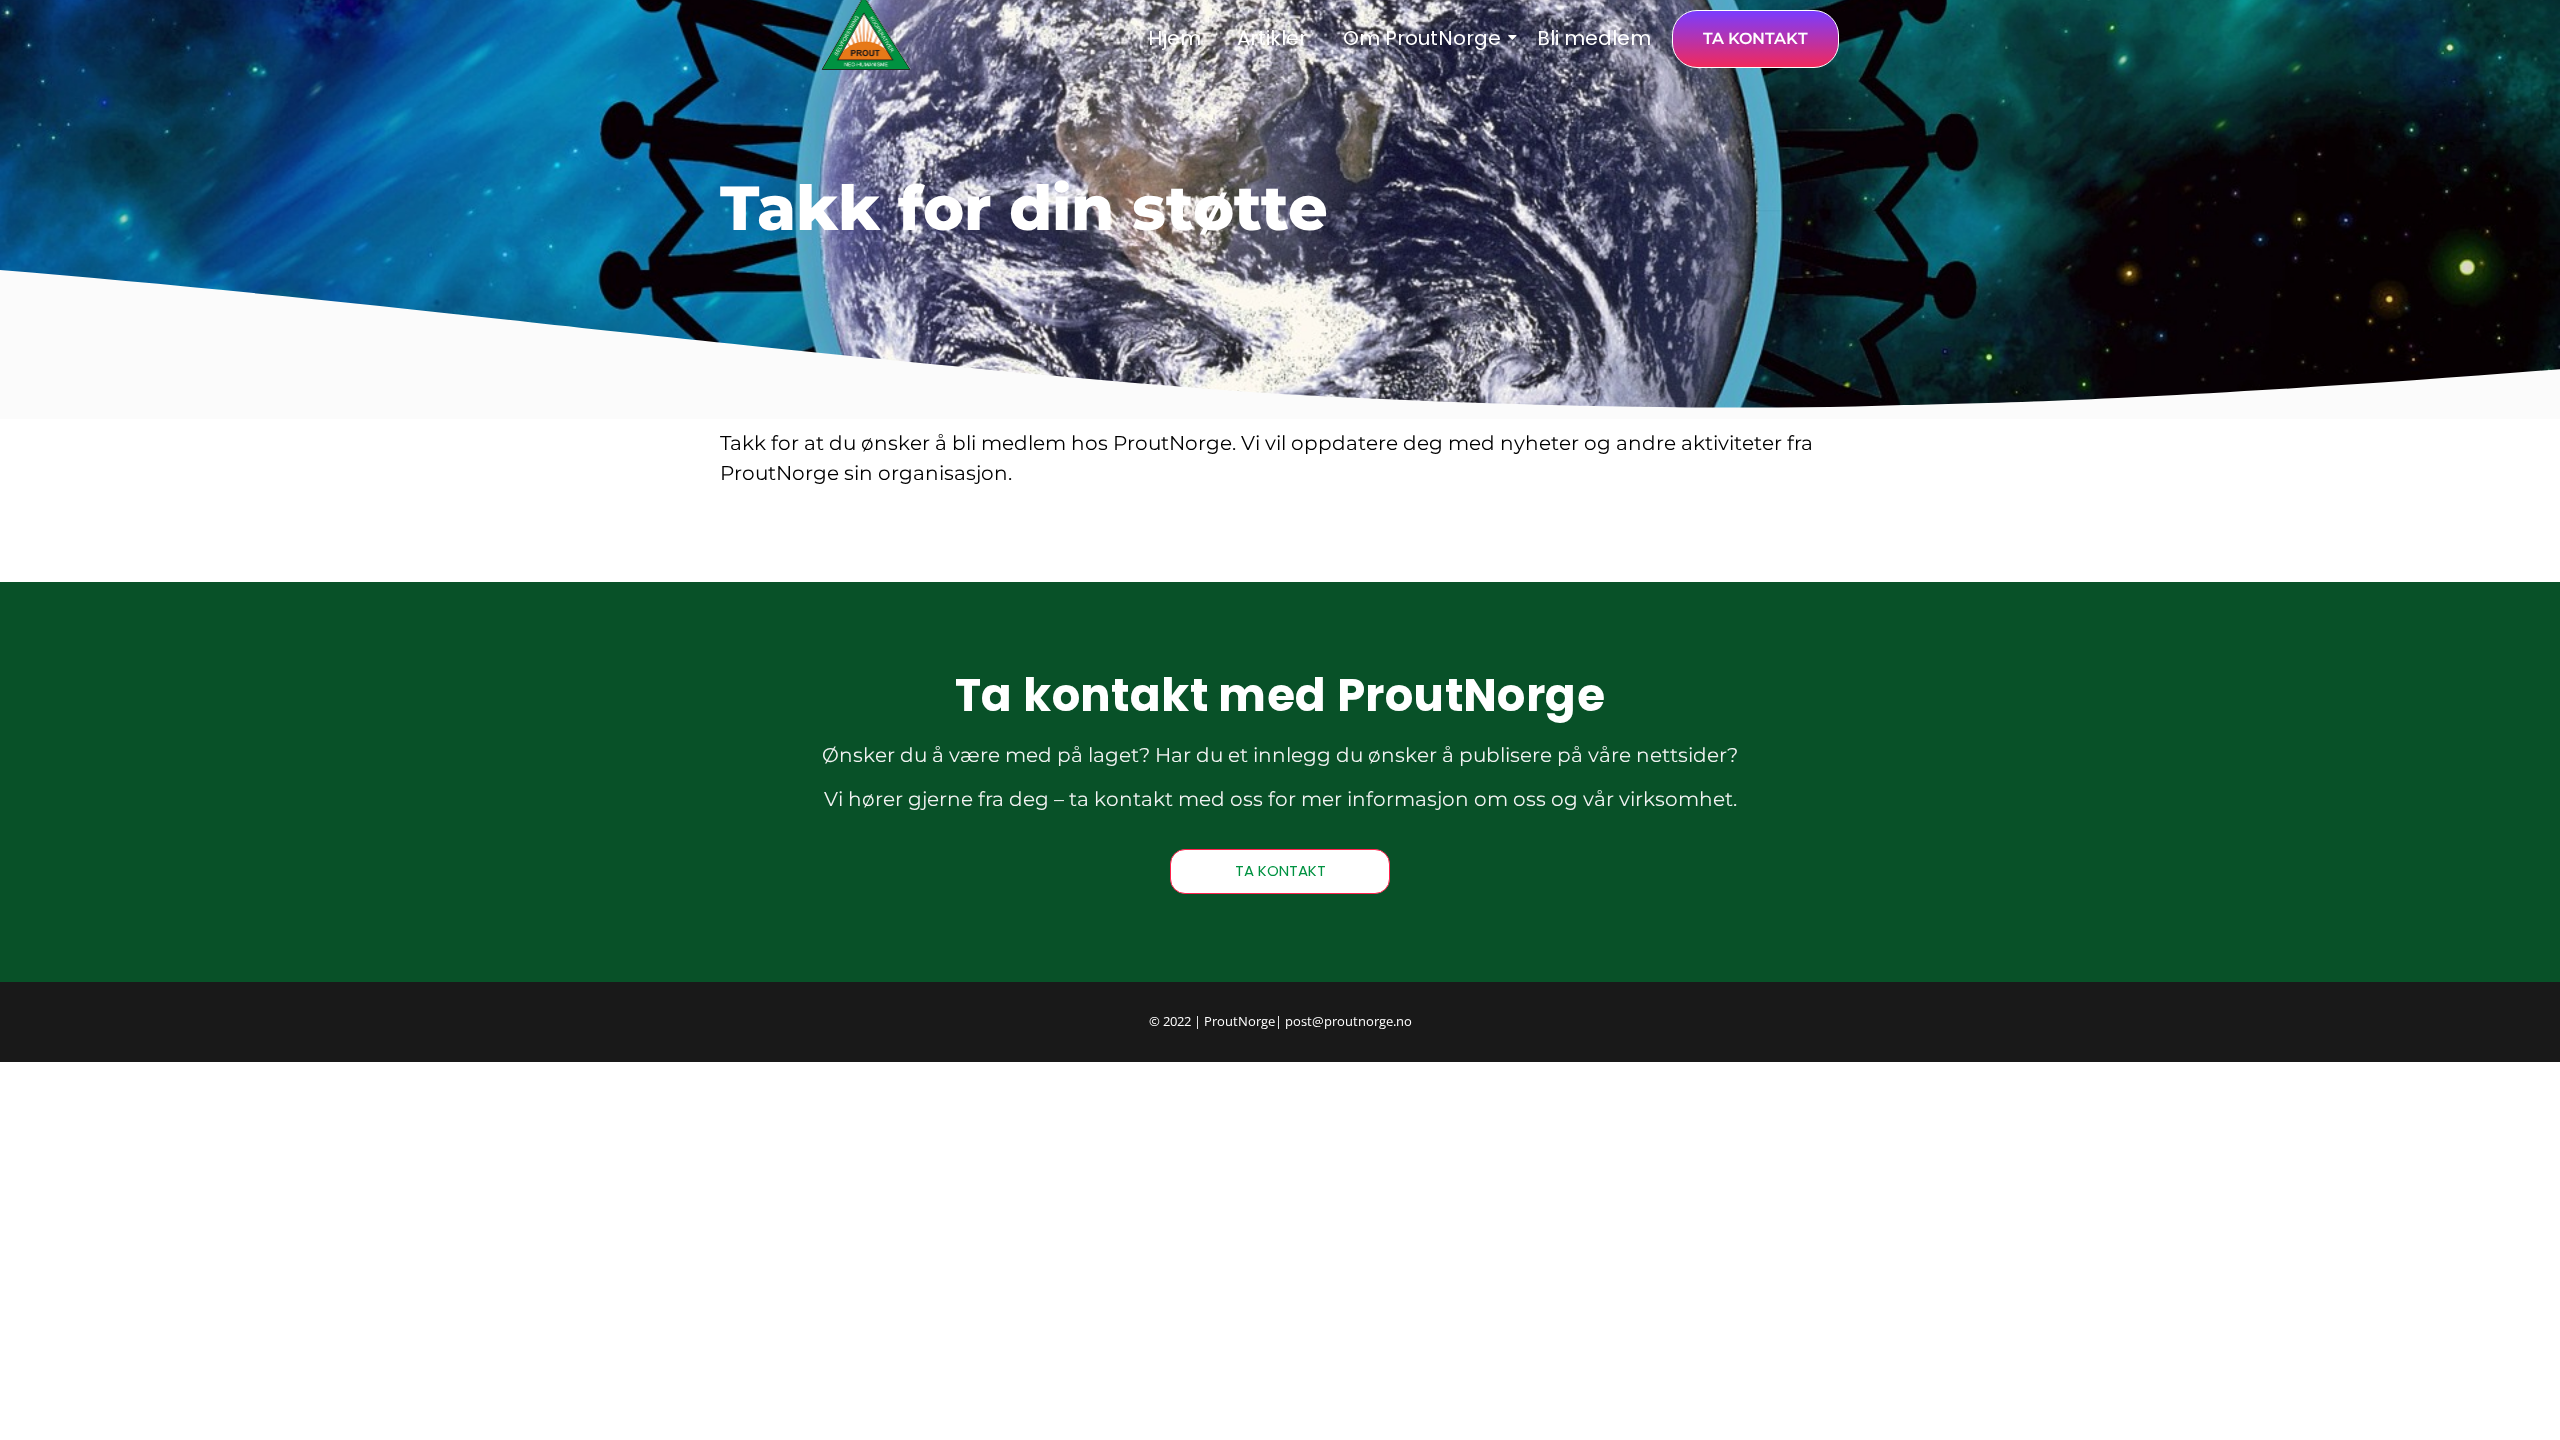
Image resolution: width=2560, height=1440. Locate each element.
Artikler (1272, 38)
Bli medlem (1594, 38)
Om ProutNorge (1422, 38)
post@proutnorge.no (1348, 1021)
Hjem (1174, 38)
